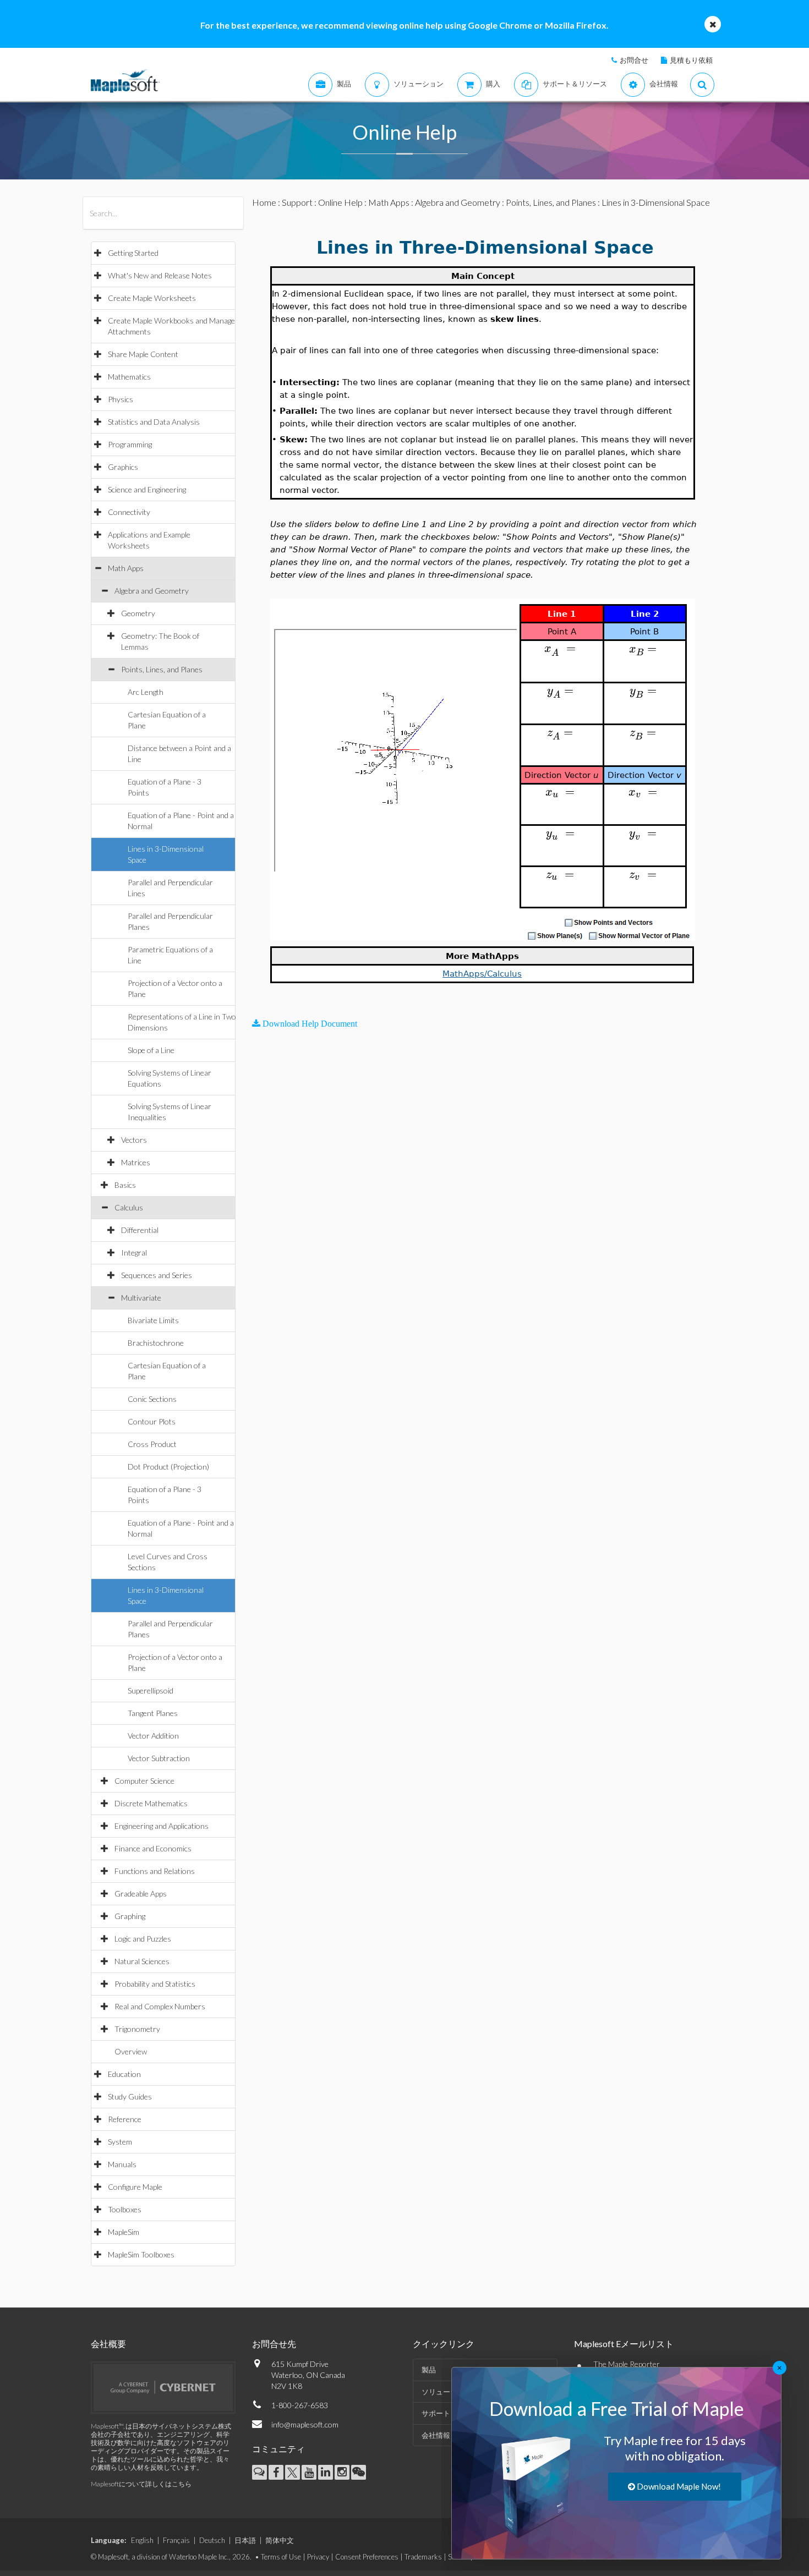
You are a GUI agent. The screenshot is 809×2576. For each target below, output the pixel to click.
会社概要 (108, 2344)
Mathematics (129, 377)
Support (297, 202)
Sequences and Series (157, 1275)
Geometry (138, 613)
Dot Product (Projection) (168, 1467)
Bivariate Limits (153, 1320)
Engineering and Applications (162, 1826)
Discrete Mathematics (151, 1803)
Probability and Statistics (155, 1984)
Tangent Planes (153, 1713)
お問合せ (634, 60)
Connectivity (129, 512)
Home (264, 202)
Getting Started (133, 253)
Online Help (340, 202)
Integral (134, 1253)
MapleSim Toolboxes (141, 2254)
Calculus (129, 1207)
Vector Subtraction (159, 1758)
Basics (125, 1185)
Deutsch (212, 2540)
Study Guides (130, 2097)
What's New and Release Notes (160, 275)
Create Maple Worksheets (152, 298)
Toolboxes (125, 2209)
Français (176, 2540)
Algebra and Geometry (152, 591)
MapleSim (124, 2232)
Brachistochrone (156, 1343)
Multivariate (141, 1298)
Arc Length (146, 692)
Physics (121, 399)
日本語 (245, 2540)
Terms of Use (281, 2557)
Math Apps (126, 568)
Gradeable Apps (141, 1893)
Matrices (136, 1162)
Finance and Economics (153, 1848)
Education (124, 2074)
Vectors (134, 1140)
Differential (140, 1230)
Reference (125, 2119)
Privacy (318, 2557)
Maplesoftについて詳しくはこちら (141, 2484)
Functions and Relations (155, 1871)
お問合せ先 (274, 2344)
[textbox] (562, 648)
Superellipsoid (151, 1690)
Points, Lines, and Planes (162, 669)
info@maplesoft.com (305, 2424)
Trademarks (423, 2557)
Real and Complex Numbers (160, 2006)
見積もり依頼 (691, 60)
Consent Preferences (367, 2557)
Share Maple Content (143, 354)
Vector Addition (153, 1736)
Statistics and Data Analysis (154, 422)
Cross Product (152, 1444)
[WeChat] (359, 2472)
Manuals (122, 2164)
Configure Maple (135, 2187)
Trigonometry (137, 2029)
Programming (130, 444)
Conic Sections (152, 1399)
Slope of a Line (151, 1050)
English (142, 2540)
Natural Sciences (142, 1961)
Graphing (130, 1916)
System (120, 2142)
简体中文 (280, 2540)
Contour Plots (152, 1421)
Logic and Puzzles (143, 1939)
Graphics (123, 467)
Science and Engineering (147, 489)
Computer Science (144, 1781)
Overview (131, 2051)
